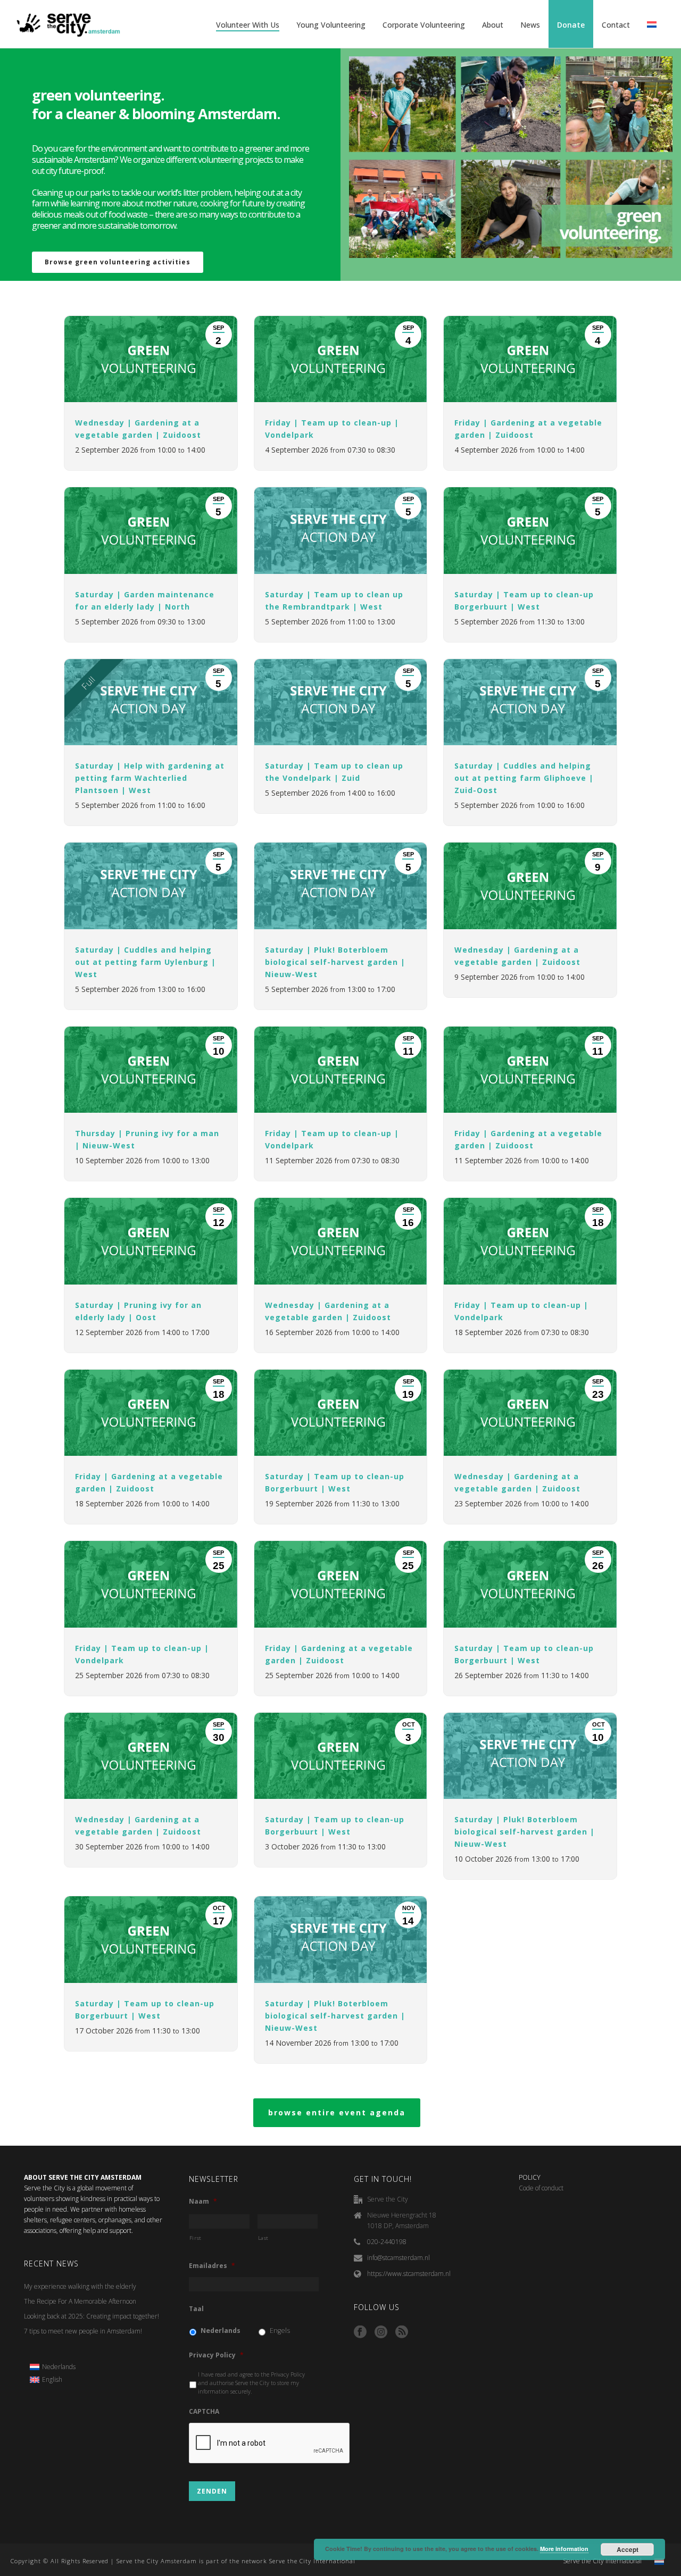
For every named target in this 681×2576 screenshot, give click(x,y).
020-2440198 (387, 2242)
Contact (616, 25)
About (493, 25)
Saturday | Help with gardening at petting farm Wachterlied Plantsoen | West (150, 778)
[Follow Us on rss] (402, 2332)
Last (264, 2238)
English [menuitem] (52, 2379)
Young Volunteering (331, 25)
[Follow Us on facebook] (360, 2332)
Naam (203, 2202)
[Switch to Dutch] (652, 25)
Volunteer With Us (248, 25)
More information (564, 2549)
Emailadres (212, 2266)
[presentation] (270, 2444)
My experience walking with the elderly (80, 2286)
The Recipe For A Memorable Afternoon (80, 2301)
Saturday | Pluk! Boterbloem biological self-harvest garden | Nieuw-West (335, 962)
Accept (628, 2549)
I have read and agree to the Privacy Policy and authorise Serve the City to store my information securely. (251, 2383)
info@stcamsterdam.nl (398, 2258)
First (196, 2238)
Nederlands (221, 2331)
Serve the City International (602, 2561)
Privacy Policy (216, 2355)
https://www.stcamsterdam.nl (409, 2274)
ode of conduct (543, 2188)
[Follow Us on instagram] (381, 2332)
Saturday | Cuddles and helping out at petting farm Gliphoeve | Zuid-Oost (524, 778)
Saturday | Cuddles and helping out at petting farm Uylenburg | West (146, 962)
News (530, 25)
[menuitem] (53, 2367)
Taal (196, 2309)
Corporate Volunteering (424, 25)
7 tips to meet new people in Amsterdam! (83, 2331)
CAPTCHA (204, 2412)
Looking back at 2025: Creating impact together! (92, 2316)
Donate (571, 25)
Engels (280, 2331)
